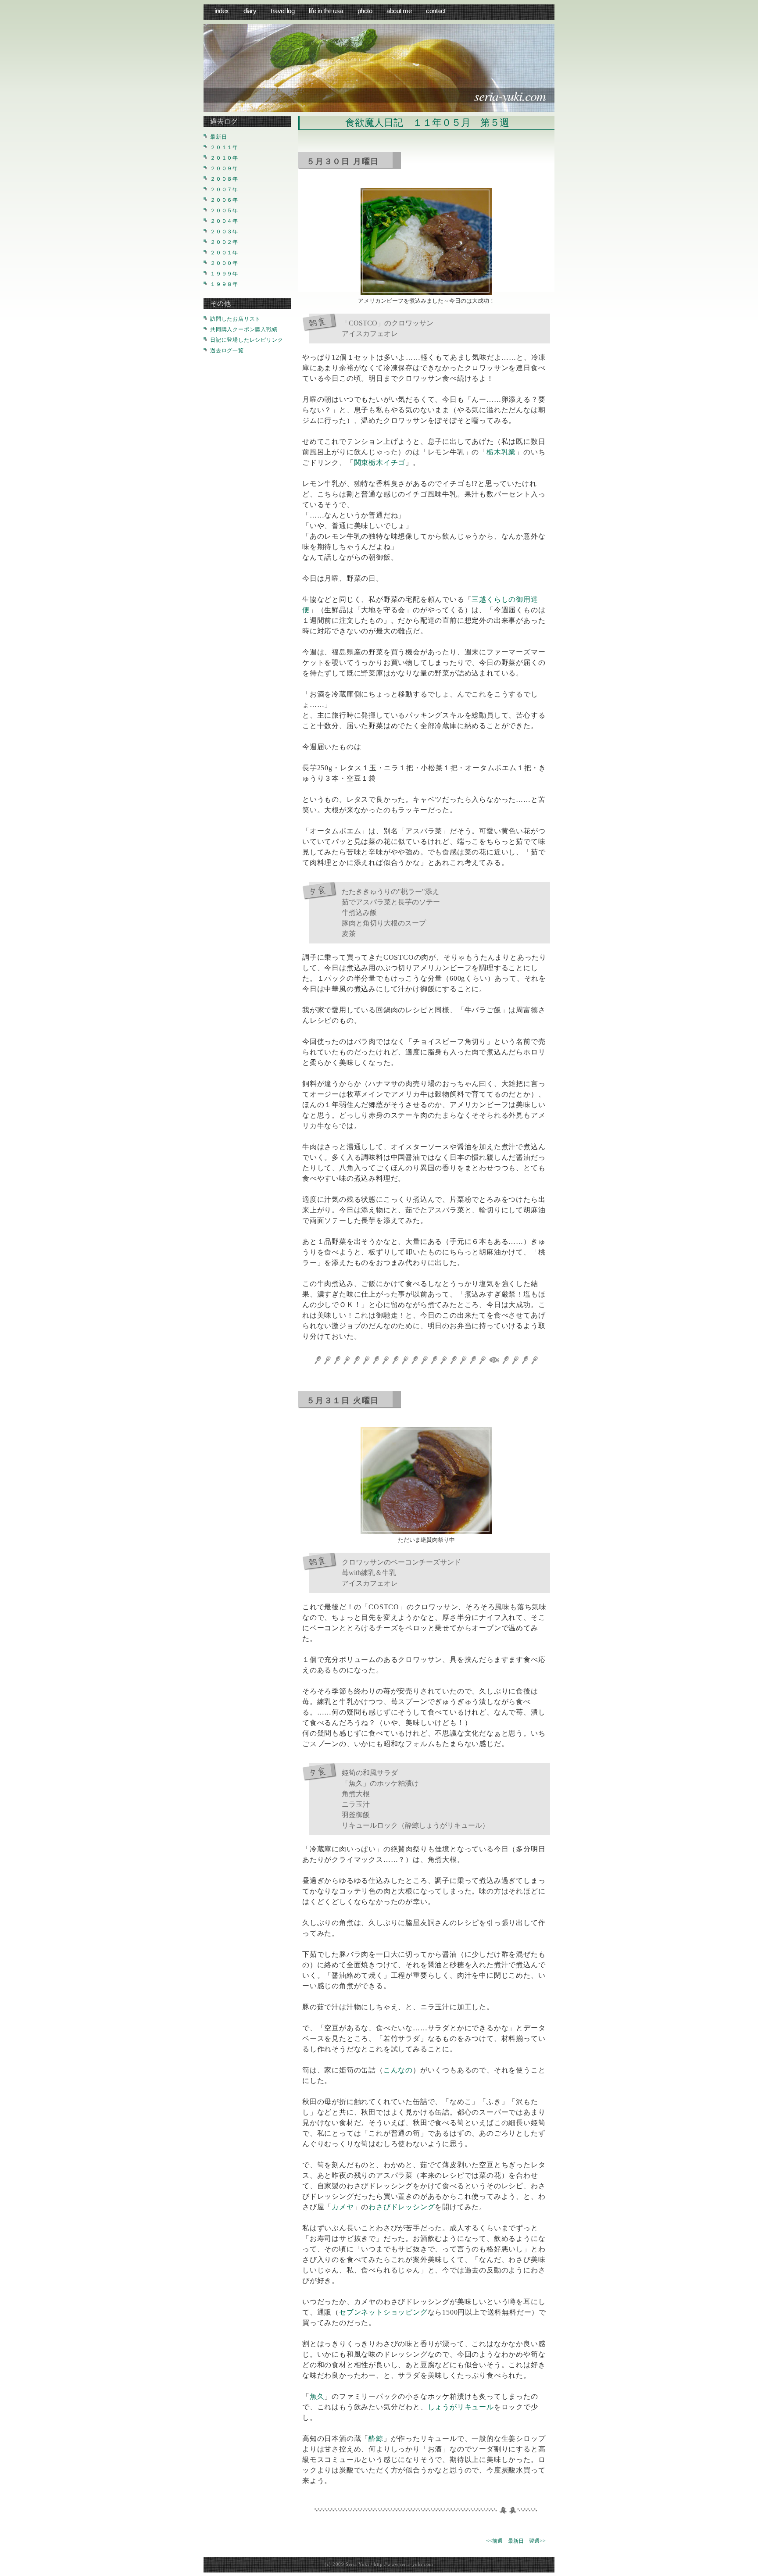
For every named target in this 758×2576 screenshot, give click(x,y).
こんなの (398, 2070)
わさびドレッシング (402, 2207)
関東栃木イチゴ (380, 463)
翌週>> (537, 2541)
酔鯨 (376, 2438)
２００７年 (224, 189)
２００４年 (224, 221)
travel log (282, 11)
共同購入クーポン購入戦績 (244, 329)
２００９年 (224, 168)
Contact (436, 11)
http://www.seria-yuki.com (404, 2564)
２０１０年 (224, 158)
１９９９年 (224, 274)
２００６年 (224, 200)
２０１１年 (224, 147)
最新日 (516, 2541)
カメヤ (343, 2207)
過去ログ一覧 (227, 350)
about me (399, 11)
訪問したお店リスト (235, 319)
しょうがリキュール (461, 2407)
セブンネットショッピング (383, 2312)
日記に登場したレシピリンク (247, 340)
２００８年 (224, 179)
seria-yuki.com (510, 96)
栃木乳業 (501, 452)
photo (365, 11)
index (222, 11)
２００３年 (224, 232)
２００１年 (224, 253)
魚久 (317, 2396)
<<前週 (494, 2541)
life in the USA (326, 11)
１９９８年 (224, 284)
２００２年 (224, 242)
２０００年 (224, 263)
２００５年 (224, 211)
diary (250, 11)
